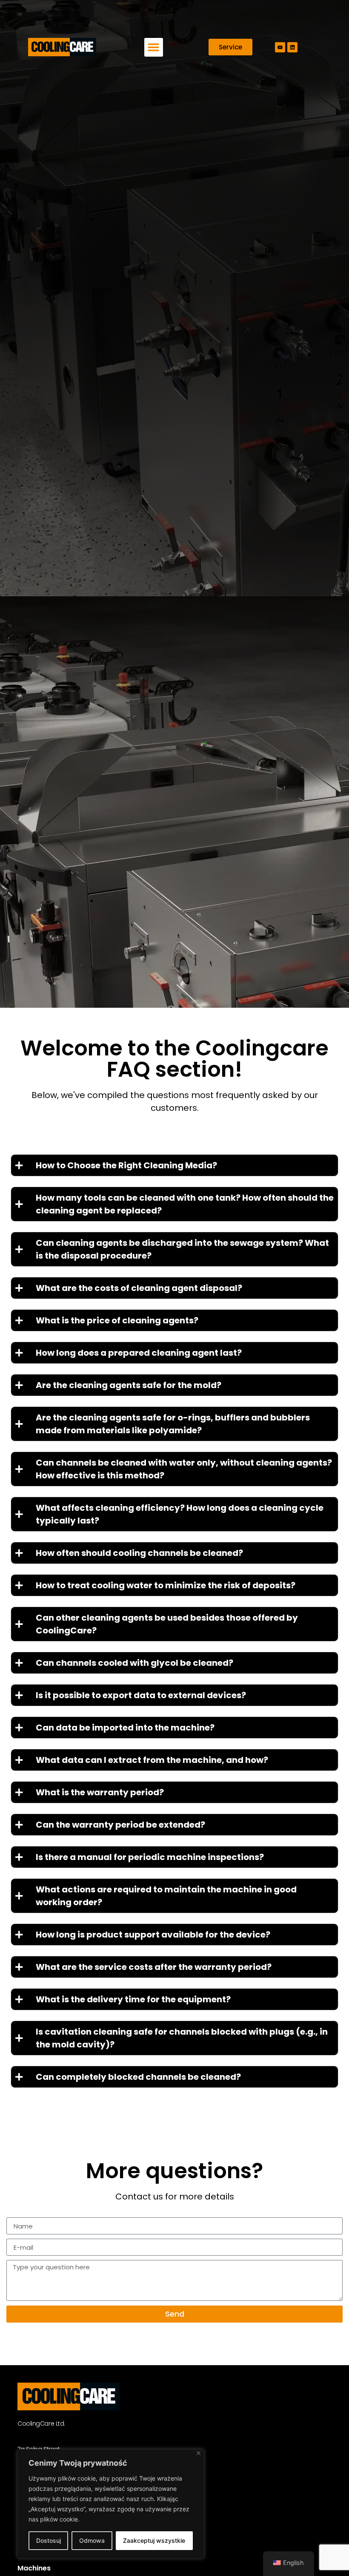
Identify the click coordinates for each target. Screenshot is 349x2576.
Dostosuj (49, 2540)
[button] (154, 47)
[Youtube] (280, 47)
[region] (111, 2504)
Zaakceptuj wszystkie (154, 2540)
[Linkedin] (292, 47)
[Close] (199, 2453)
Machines (34, 2568)
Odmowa (92, 2540)
